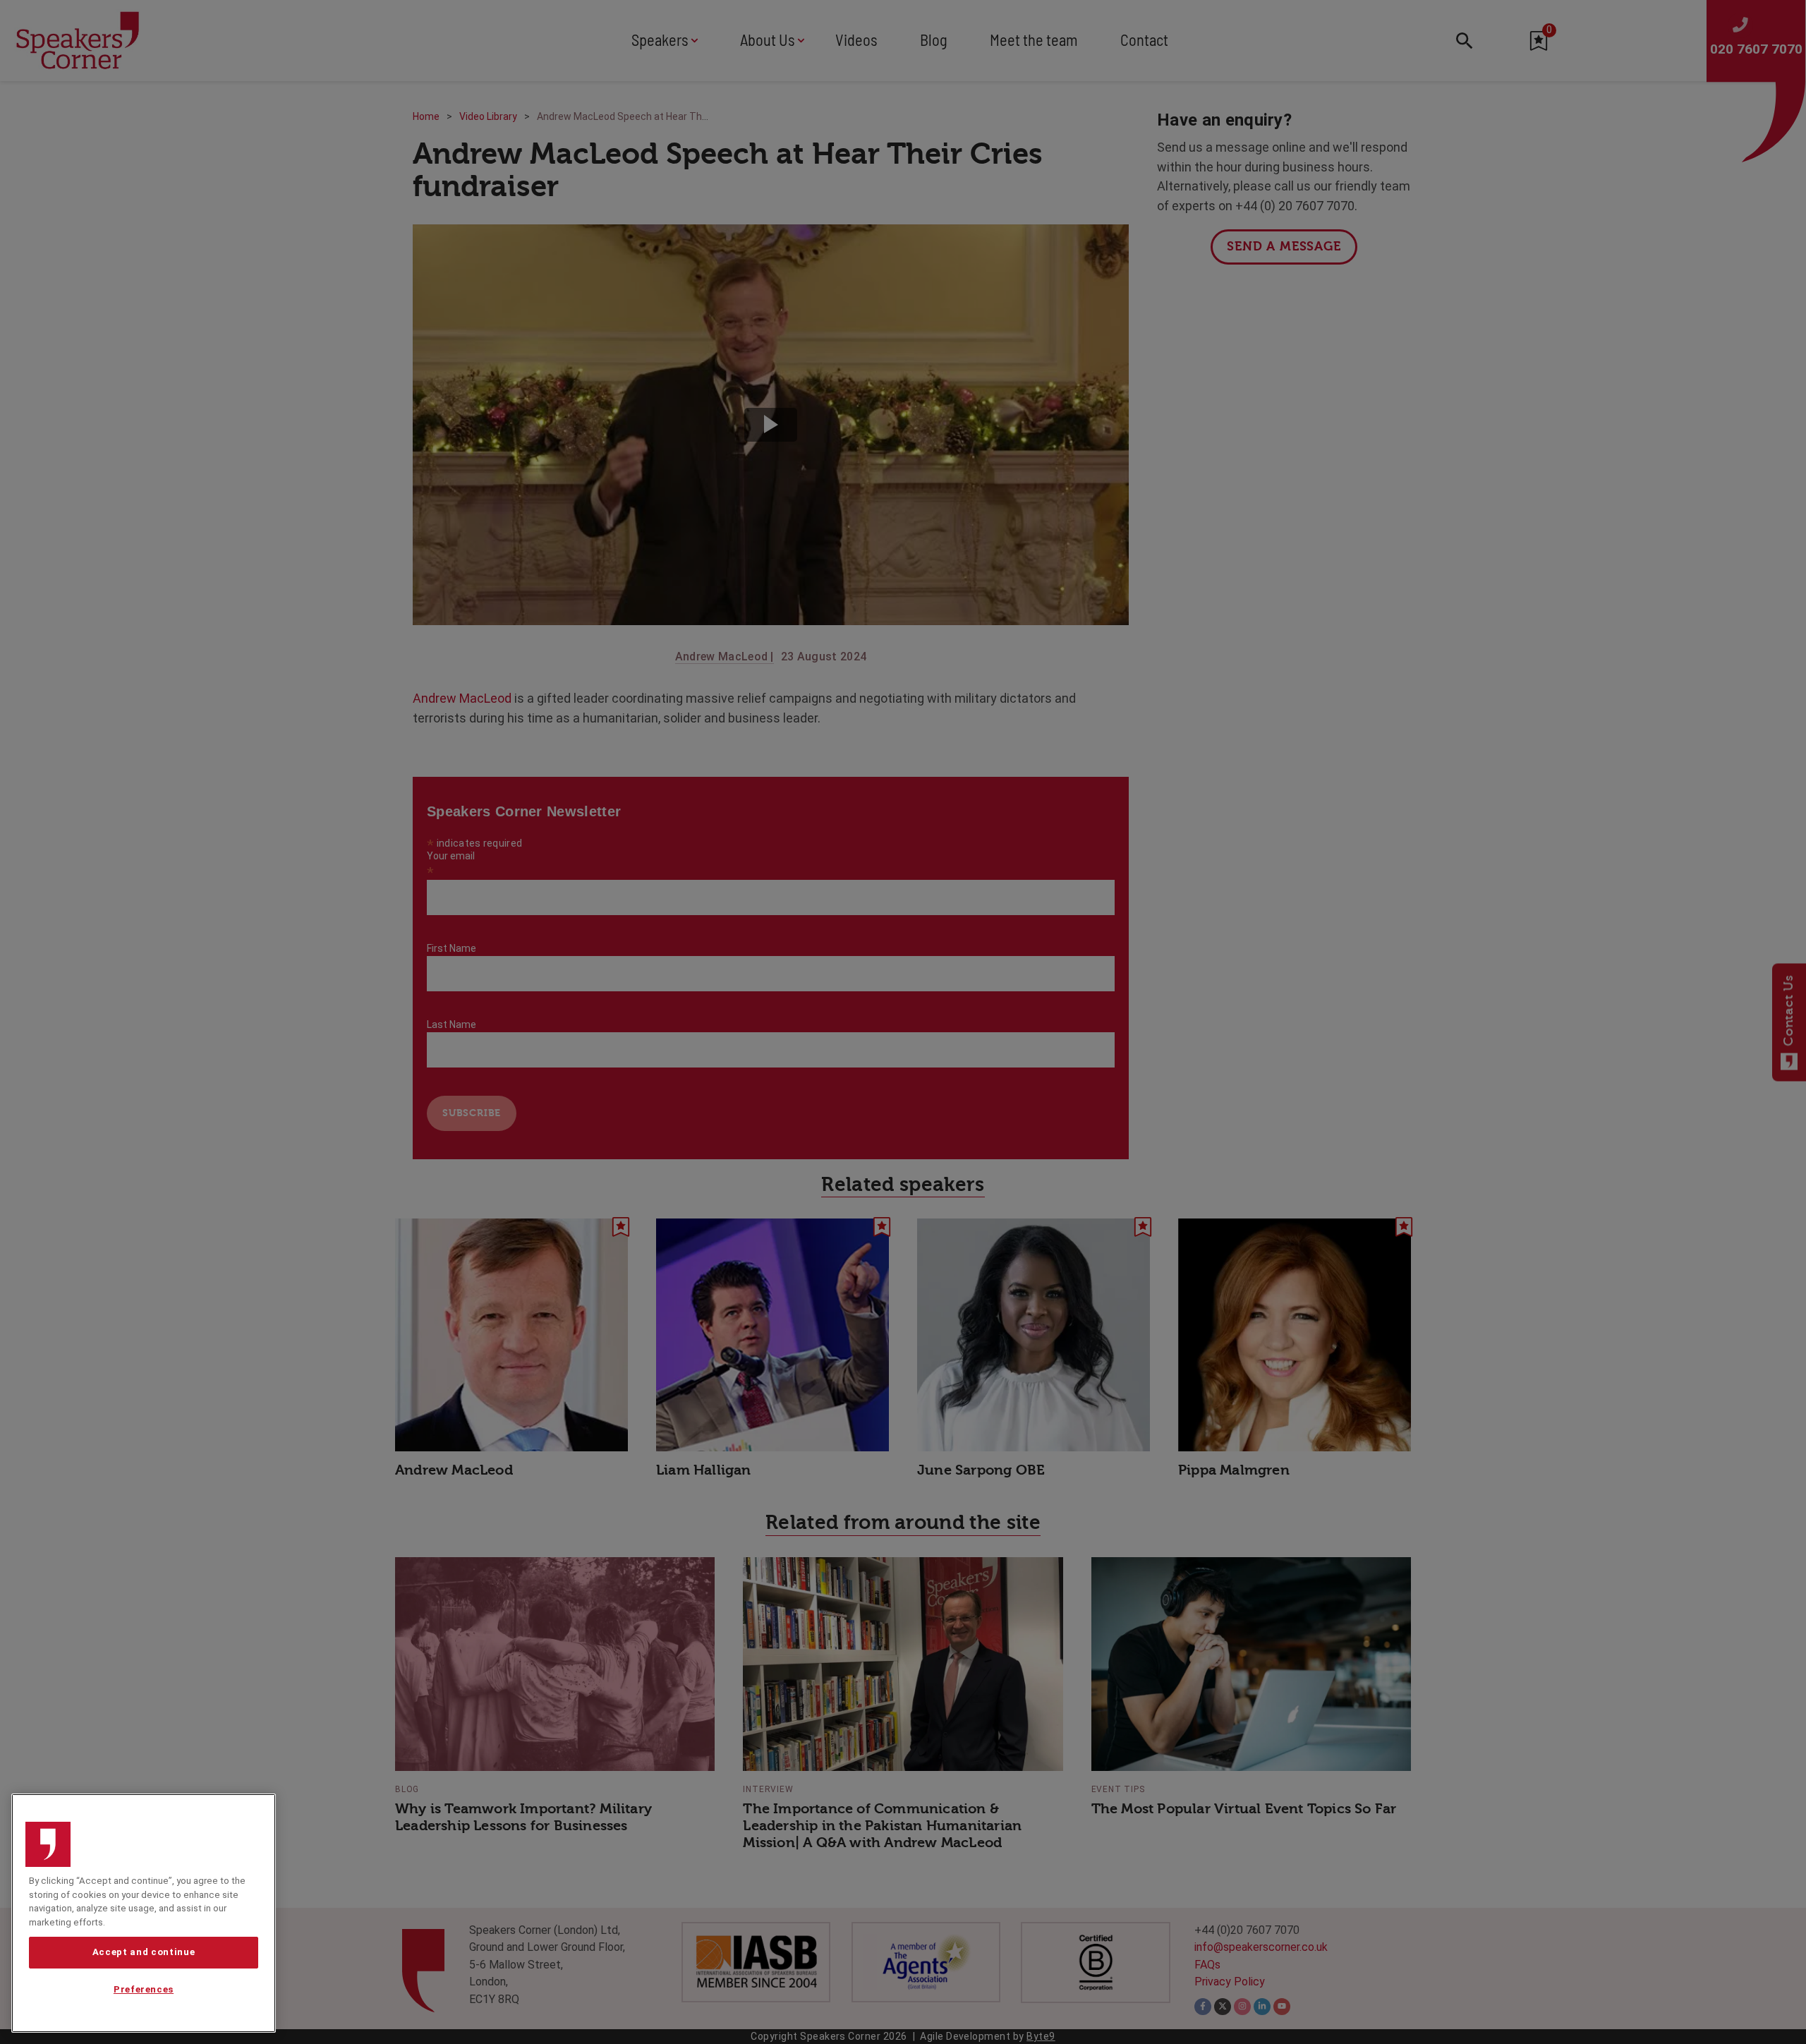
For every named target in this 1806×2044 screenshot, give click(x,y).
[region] (144, 1913)
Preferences (144, 1989)
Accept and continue (144, 1952)
